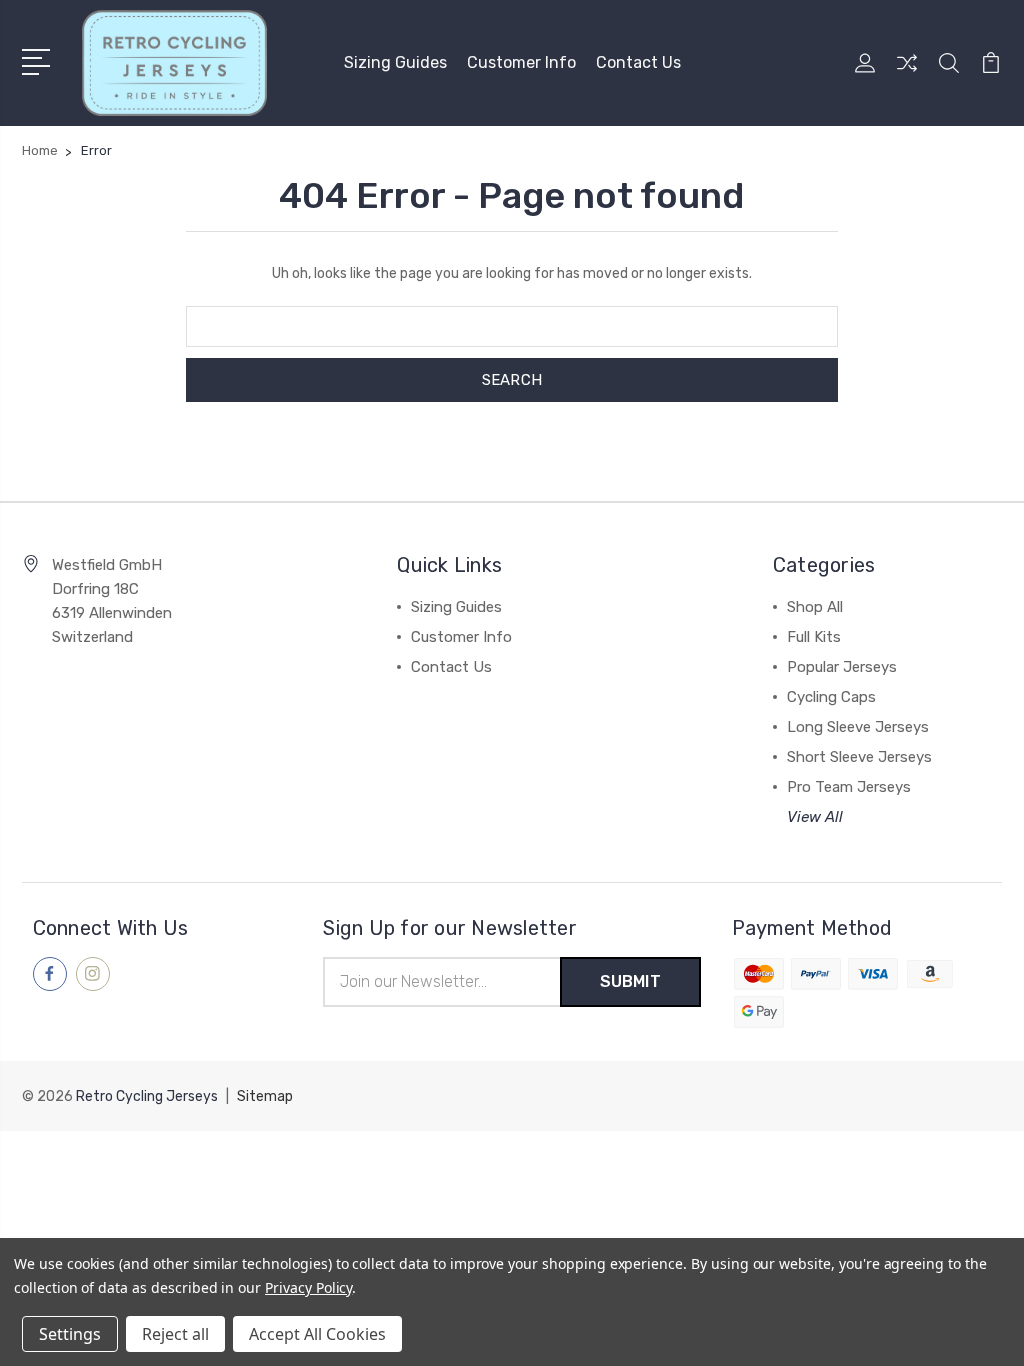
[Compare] (907, 75)
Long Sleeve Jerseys (858, 727)
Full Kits (814, 637)
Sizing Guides (395, 62)
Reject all (175, 1334)
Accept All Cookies (317, 1334)
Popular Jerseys (842, 667)
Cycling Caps (831, 697)
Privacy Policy (308, 1287)
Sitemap (265, 1096)
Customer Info (521, 62)
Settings (70, 1334)
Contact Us (638, 62)
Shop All (815, 607)
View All (815, 817)
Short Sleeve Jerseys (859, 757)
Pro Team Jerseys (849, 787)
